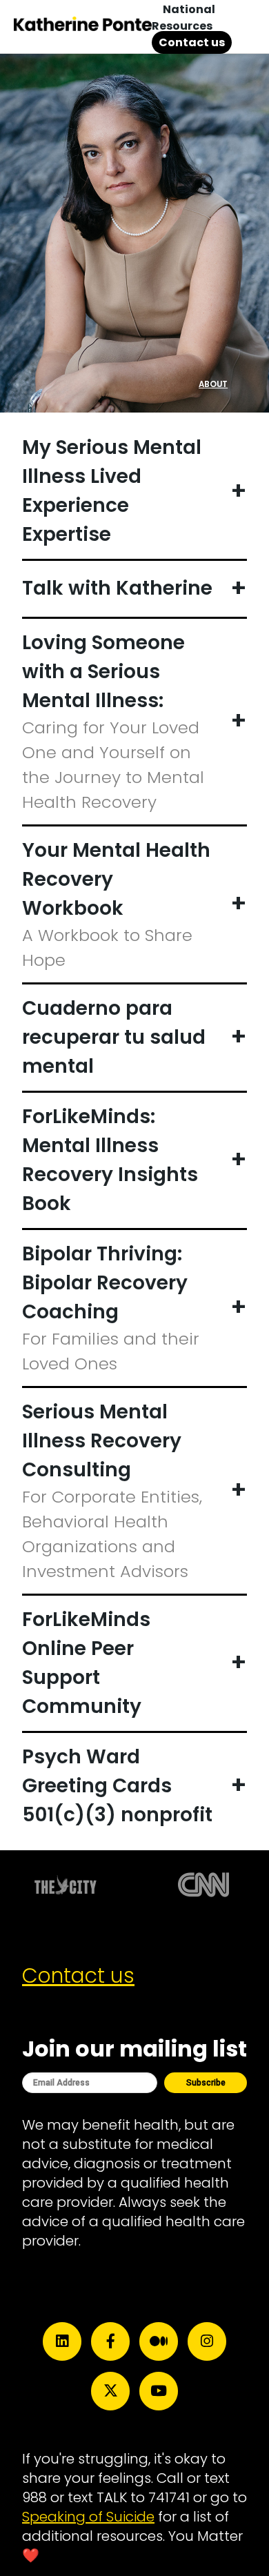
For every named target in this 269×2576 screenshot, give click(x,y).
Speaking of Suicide (88, 2517)
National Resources (183, 18)
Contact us (192, 42)
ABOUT (213, 384)
